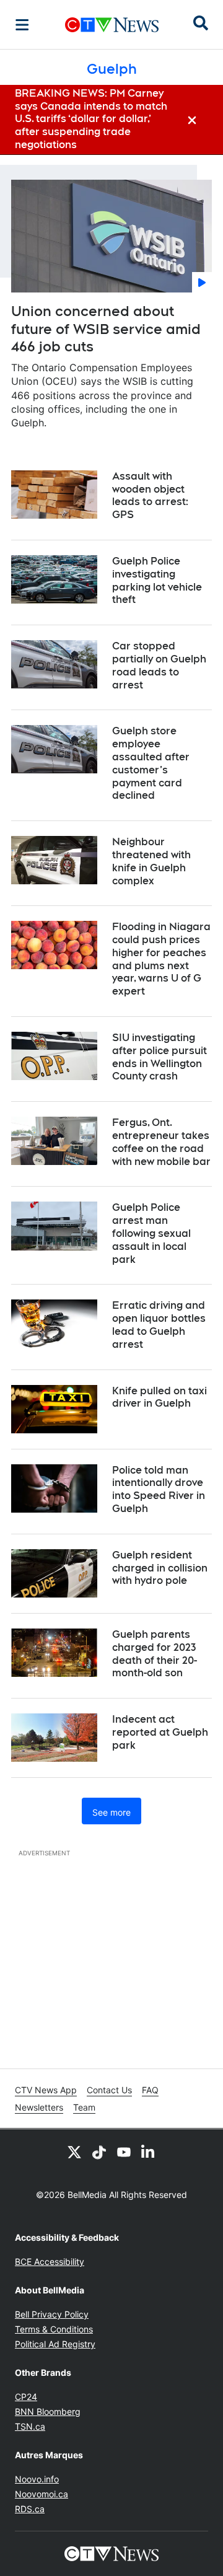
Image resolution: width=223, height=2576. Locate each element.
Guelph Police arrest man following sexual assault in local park (151, 1233)
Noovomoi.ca (42, 2494)
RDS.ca (30, 2509)
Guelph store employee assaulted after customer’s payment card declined (151, 763)
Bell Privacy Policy (52, 2314)
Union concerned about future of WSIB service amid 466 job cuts (106, 329)
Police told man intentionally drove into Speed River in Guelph (159, 1489)
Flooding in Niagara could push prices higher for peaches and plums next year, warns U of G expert (161, 959)
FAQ (150, 2090)
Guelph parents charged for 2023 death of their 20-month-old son (155, 1654)
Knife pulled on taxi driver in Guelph (160, 1397)
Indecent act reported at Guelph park (160, 1732)
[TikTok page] (99, 2152)
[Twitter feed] (74, 2152)
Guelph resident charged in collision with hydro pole (160, 1568)
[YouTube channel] (124, 2152)
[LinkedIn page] (149, 2152)
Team (84, 2107)
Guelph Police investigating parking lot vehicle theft (157, 580)
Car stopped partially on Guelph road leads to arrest (159, 665)
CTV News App (46, 2090)
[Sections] (22, 25)
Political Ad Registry (55, 2344)
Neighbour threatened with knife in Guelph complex (151, 861)
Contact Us (109, 2090)
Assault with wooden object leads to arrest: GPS (150, 495)
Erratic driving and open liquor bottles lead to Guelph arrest (159, 1325)
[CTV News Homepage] (112, 25)
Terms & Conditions (54, 2329)
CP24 (26, 2397)
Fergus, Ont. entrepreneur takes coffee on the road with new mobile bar (161, 1142)
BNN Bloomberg (48, 2411)
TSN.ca (30, 2426)
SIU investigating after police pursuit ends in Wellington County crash (160, 1057)
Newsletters (39, 2107)
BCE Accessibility (50, 2262)
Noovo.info (37, 2479)
